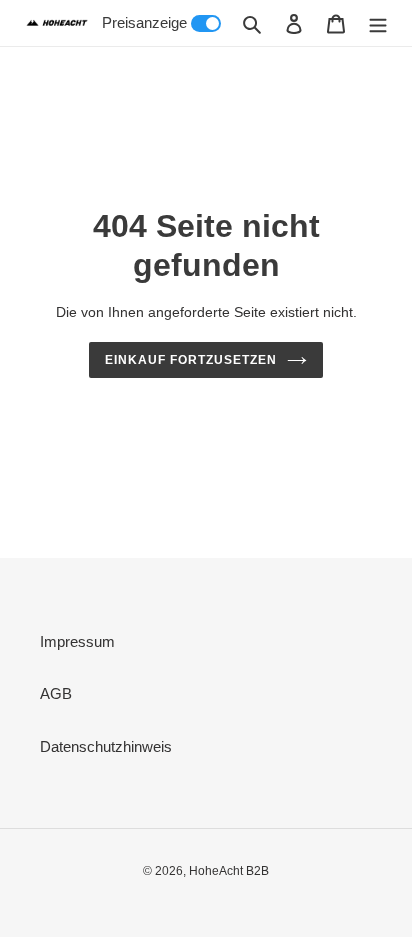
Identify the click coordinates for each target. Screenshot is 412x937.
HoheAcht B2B (229, 871)
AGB (56, 693)
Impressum (77, 641)
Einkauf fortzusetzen (190, 360)
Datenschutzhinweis (106, 746)
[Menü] (378, 23)
